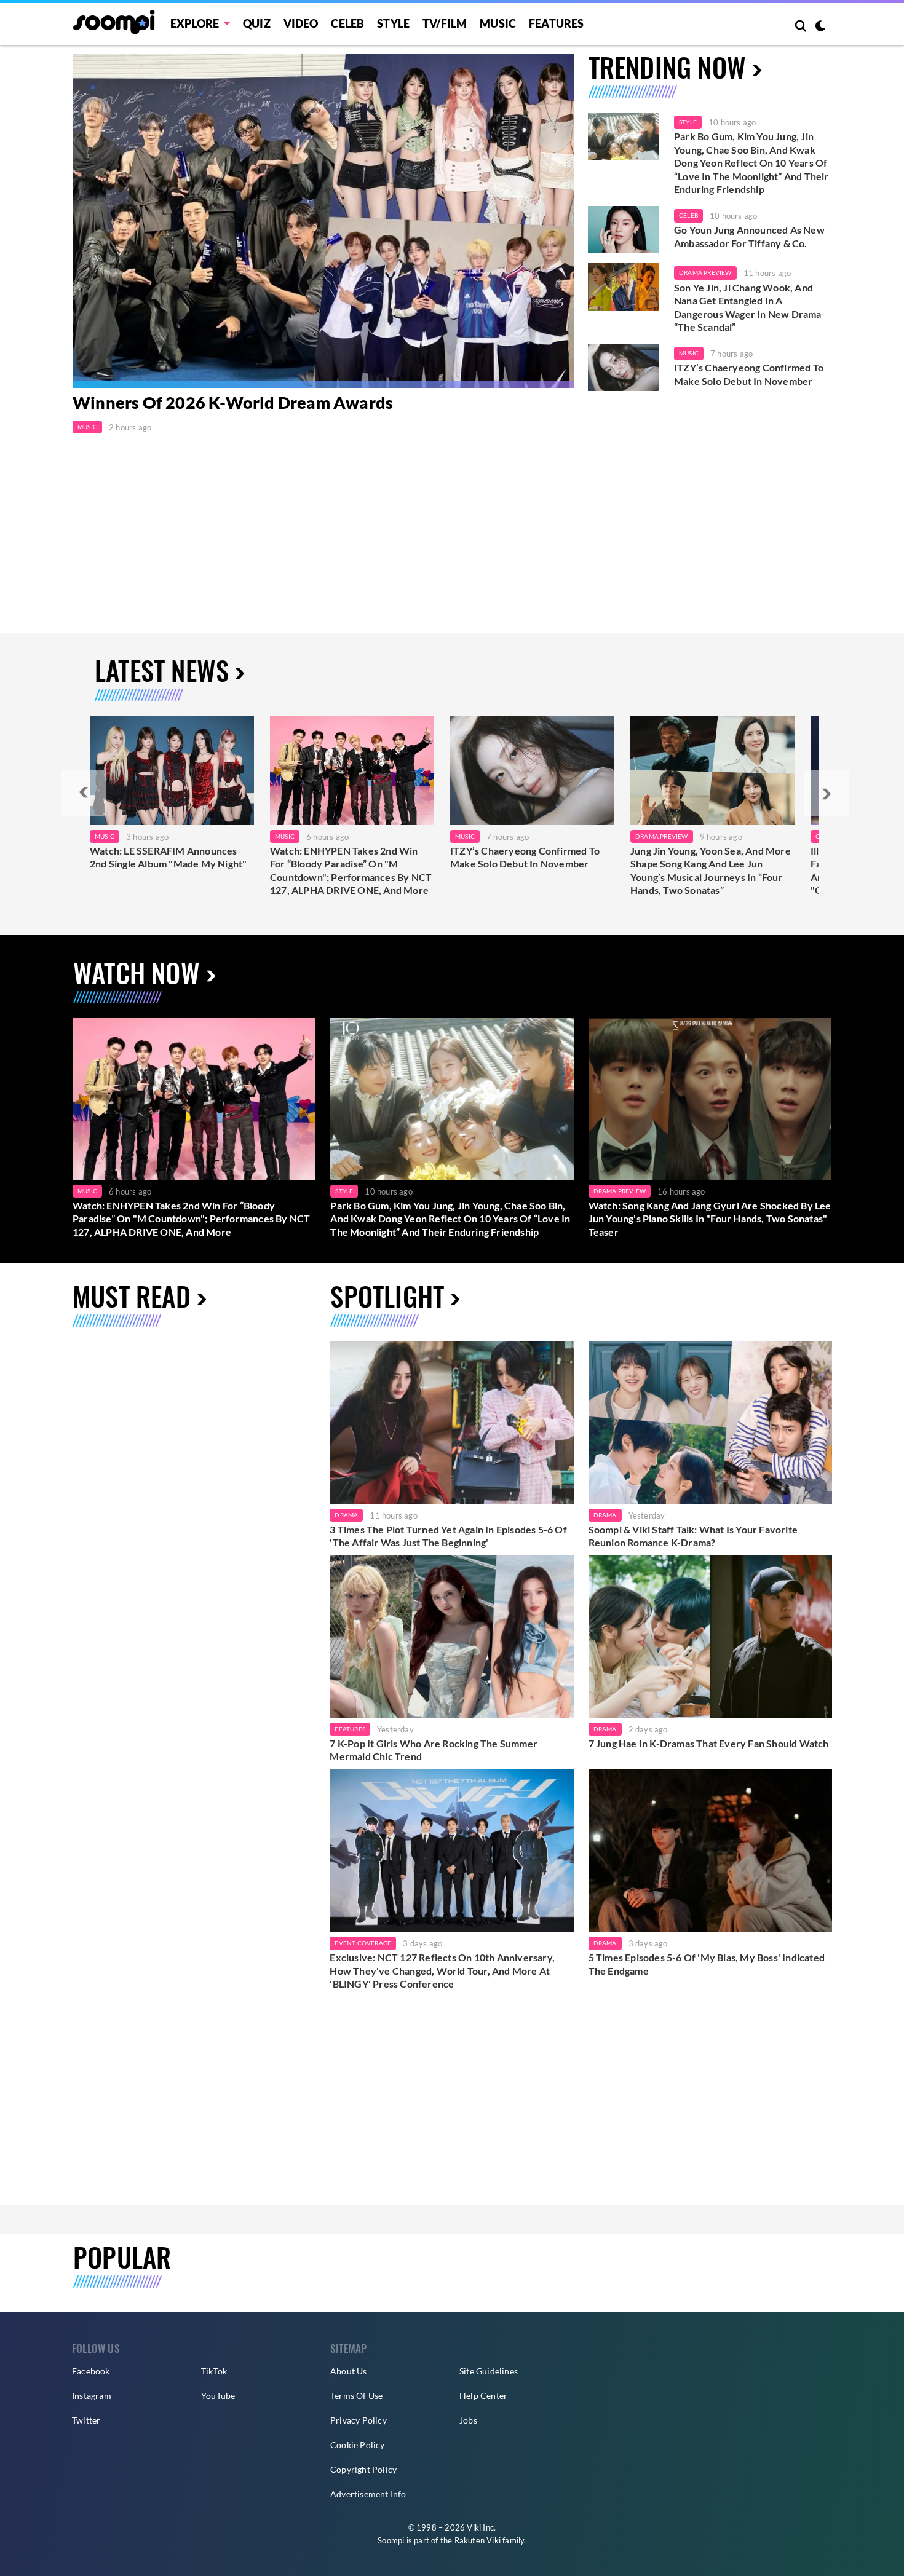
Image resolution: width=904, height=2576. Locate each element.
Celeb (347, 23)
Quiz (257, 23)
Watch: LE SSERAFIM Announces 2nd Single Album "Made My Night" (168, 857)
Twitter (86, 2420)
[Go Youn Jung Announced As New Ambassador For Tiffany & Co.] (624, 230)
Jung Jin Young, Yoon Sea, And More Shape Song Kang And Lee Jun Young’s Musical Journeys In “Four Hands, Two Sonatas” (711, 871)
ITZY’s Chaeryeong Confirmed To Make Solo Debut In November (749, 374)
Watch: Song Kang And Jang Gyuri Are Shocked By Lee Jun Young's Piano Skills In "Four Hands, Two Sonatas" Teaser (710, 1219)
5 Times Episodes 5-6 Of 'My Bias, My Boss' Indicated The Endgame (707, 1964)
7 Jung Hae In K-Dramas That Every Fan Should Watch (709, 1743)
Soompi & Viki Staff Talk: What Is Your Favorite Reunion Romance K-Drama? (693, 1536)
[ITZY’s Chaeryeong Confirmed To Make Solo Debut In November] (624, 368)
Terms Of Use (356, 2396)
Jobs (468, 2420)
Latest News (162, 670)
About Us (349, 2371)
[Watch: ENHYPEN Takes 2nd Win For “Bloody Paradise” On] (352, 770)
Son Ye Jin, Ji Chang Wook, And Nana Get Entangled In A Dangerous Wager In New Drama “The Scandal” (748, 307)
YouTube (218, 2396)
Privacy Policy (359, 2420)
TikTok (214, 2371)
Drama (346, 1515)
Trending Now (667, 67)
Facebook (91, 2371)
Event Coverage (363, 1943)
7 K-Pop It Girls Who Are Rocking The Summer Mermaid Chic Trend (434, 1750)
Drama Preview (705, 272)
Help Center (483, 2396)
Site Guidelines (489, 2371)
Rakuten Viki (478, 2540)
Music (498, 23)
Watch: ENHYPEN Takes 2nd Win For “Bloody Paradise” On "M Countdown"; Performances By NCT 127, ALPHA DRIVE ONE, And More (351, 871)
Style (393, 23)
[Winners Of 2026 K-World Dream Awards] (323, 221)
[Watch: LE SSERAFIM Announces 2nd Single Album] (172, 770)
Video (301, 23)
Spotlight (387, 1296)
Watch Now (137, 972)
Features (557, 23)
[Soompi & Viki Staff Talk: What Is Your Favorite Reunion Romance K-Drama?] (710, 1423)
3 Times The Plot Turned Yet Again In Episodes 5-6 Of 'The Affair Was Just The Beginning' (448, 1536)
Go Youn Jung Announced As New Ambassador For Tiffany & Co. (749, 236)
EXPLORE (195, 23)
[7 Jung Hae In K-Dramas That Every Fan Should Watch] (710, 1637)
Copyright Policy (363, 2469)
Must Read (132, 1296)
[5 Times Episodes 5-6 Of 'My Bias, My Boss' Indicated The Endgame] (710, 1851)
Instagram (92, 2396)
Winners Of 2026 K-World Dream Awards (233, 402)
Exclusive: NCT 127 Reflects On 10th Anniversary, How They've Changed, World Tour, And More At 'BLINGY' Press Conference (442, 1970)
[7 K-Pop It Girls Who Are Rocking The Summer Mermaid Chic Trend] (451, 1637)
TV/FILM (445, 23)
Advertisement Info (368, 2494)
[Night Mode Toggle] (820, 27)
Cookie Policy (358, 2445)
